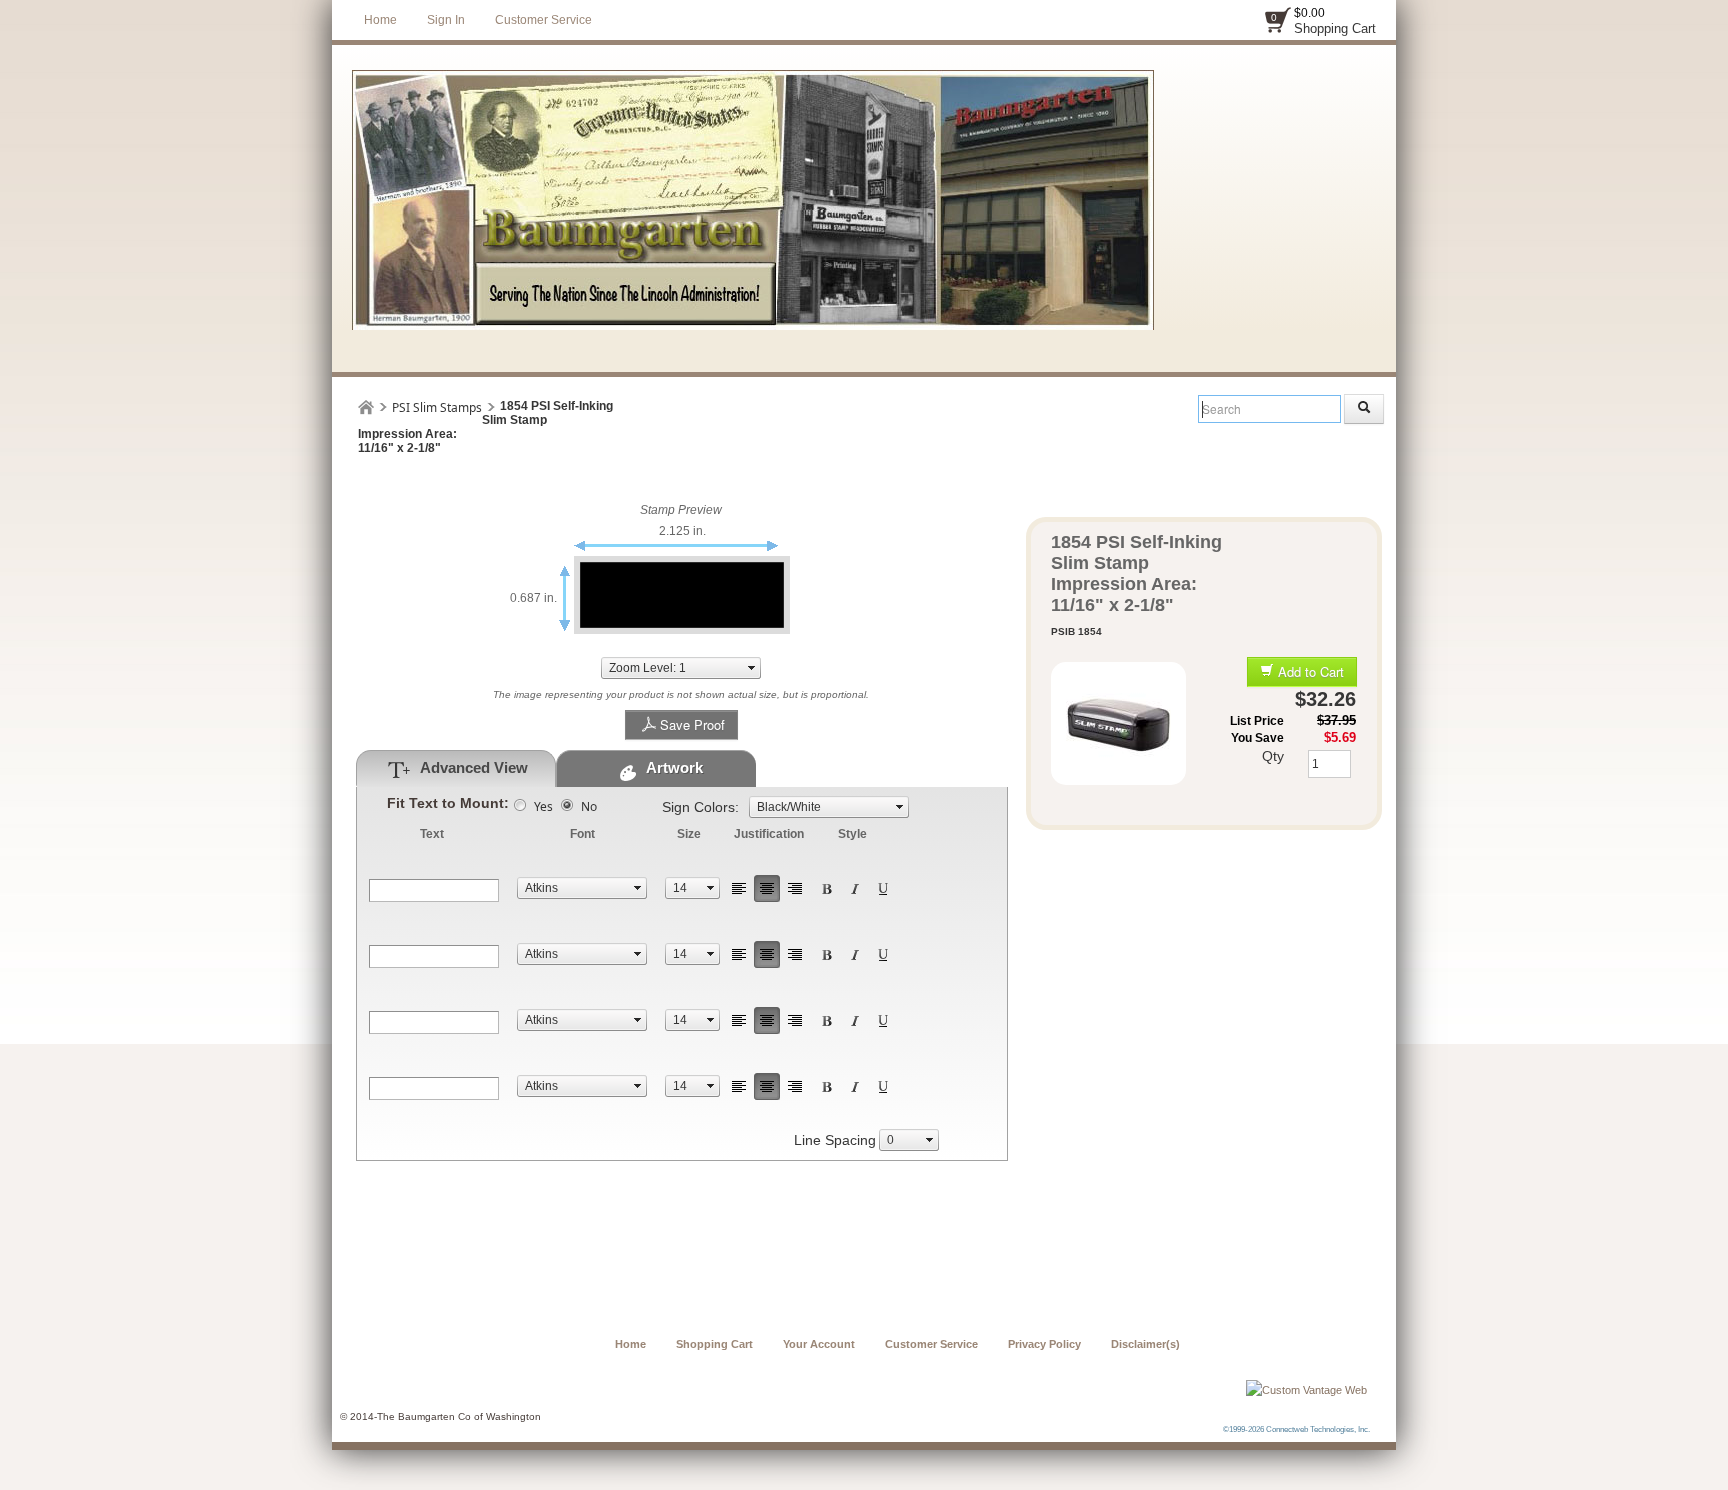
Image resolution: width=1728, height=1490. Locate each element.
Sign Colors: (700, 807)
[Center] (767, 888)
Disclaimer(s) (1145, 1344)
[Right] (795, 888)
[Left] (739, 888)
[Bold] (827, 888)
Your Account (819, 1344)
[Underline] (883, 888)
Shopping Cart (1335, 28)
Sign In (446, 20)
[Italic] (855, 888)
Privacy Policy (1044, 1344)
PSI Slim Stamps (437, 407)
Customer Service (543, 20)
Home (380, 20)
